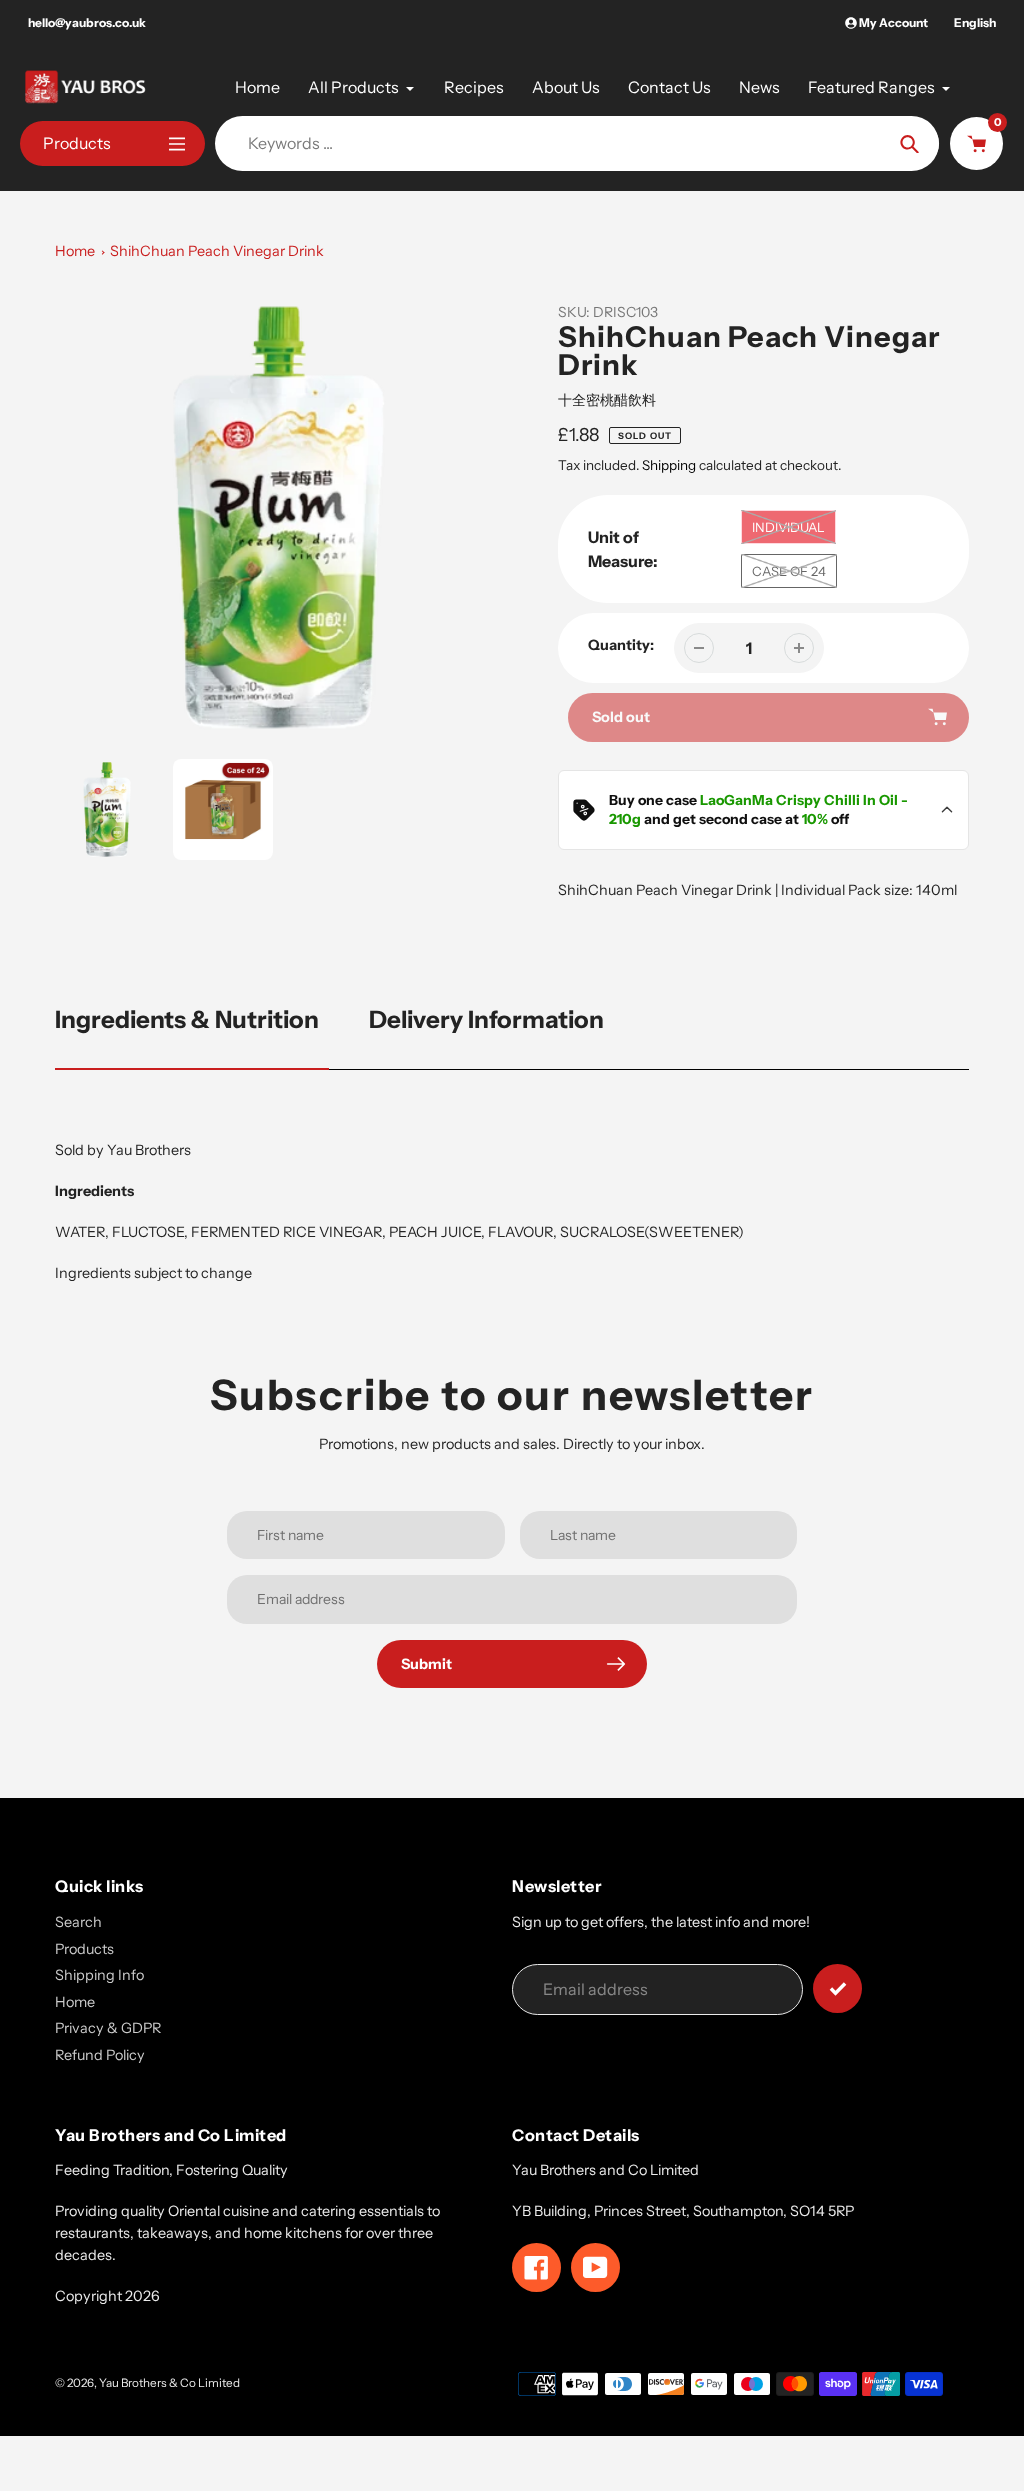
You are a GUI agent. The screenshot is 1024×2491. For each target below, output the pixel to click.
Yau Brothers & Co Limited (169, 2383)
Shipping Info (99, 1975)
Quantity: (621, 645)
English (975, 22)
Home (75, 251)
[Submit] (837, 1988)
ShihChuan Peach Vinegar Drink (217, 251)
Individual (788, 527)
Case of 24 (789, 571)
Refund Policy (100, 2055)
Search (78, 1922)
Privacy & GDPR (108, 2028)
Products (84, 1949)
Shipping (669, 465)
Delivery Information (486, 1019)
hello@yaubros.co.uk (87, 22)
